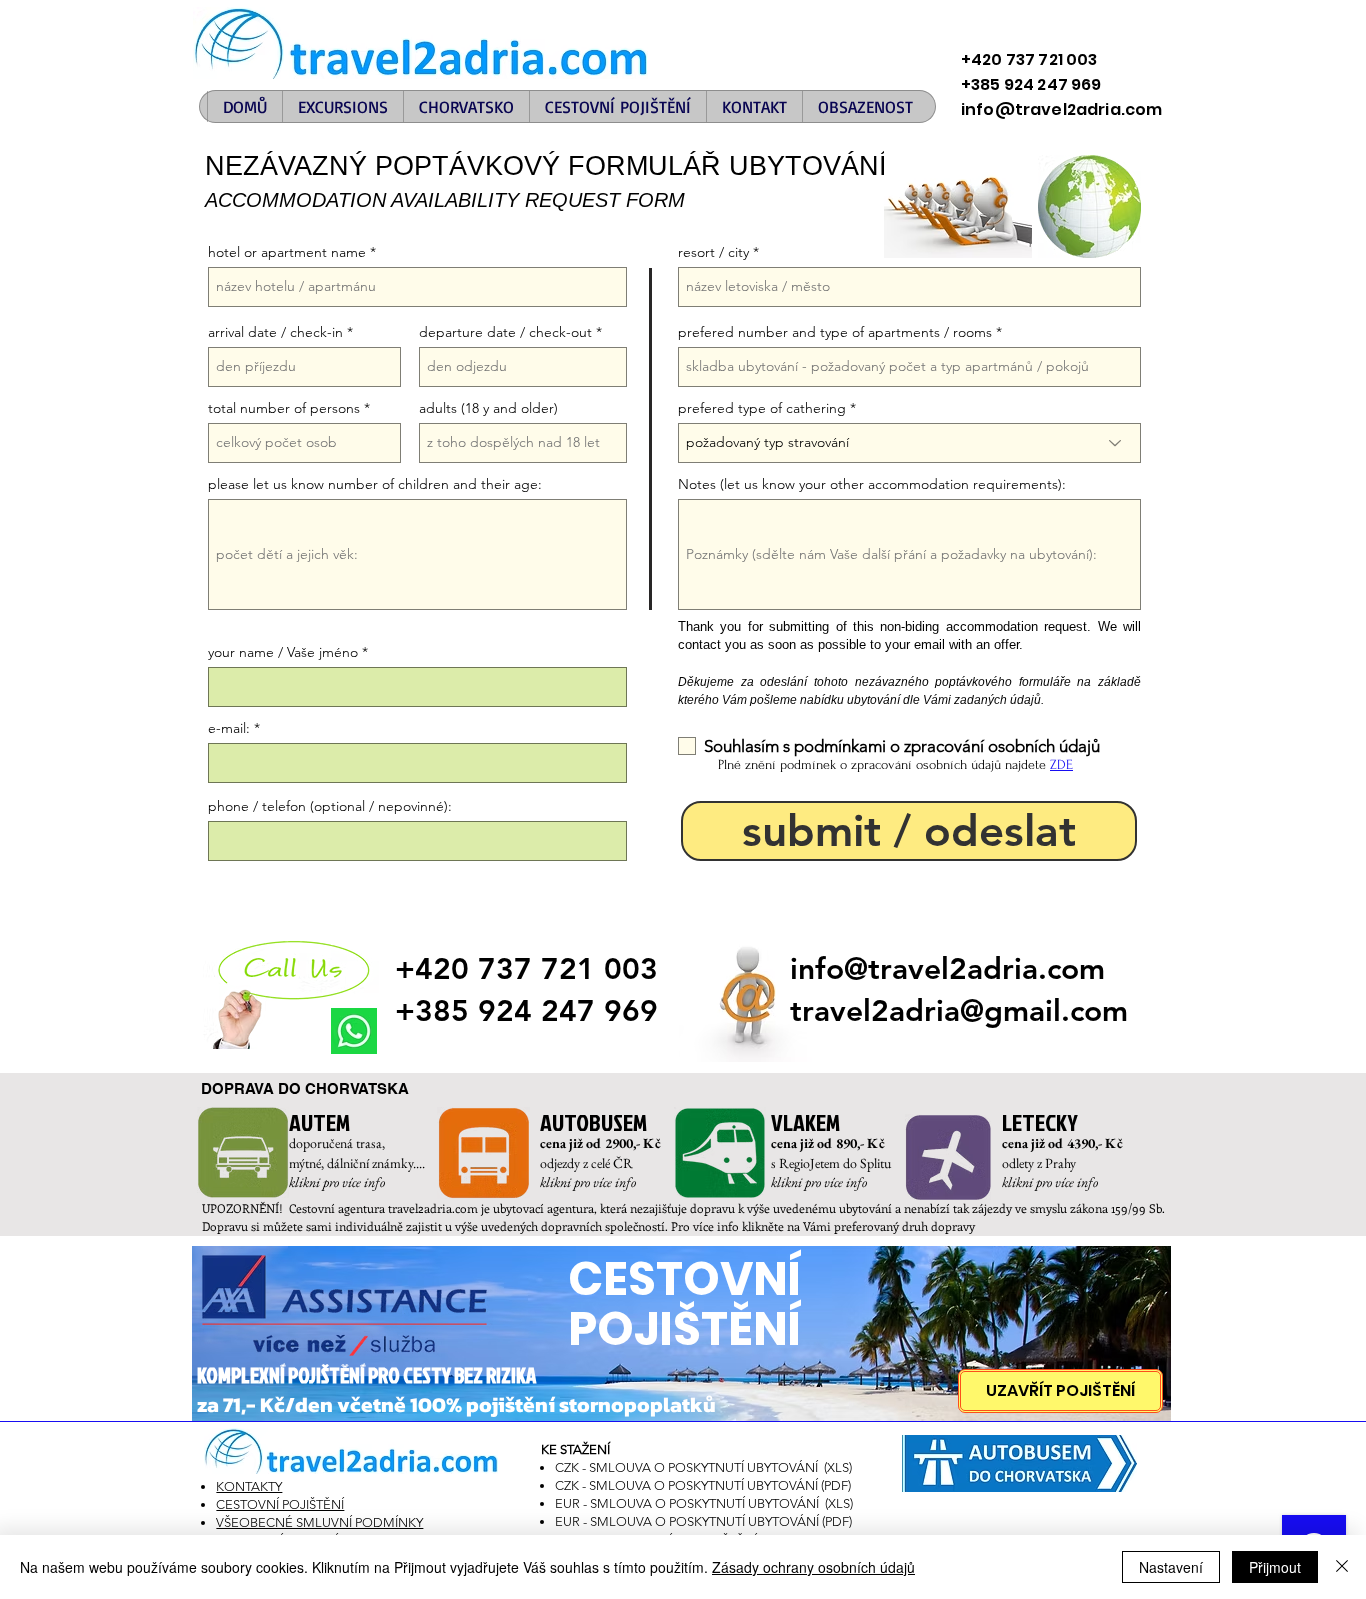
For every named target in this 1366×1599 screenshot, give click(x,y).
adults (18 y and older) (488, 408)
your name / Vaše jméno (283, 652)
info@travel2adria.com (947, 969)
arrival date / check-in (275, 332)
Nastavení (1171, 1567)
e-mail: (229, 728)
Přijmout (1275, 1567)
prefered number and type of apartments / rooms (835, 332)
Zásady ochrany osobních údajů (813, 1567)
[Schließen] (1342, 1567)
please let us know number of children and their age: (375, 484)
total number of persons (284, 408)
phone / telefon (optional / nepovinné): (330, 806)
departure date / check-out (505, 332)
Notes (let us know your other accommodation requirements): (872, 484)
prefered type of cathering (762, 408)
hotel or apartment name (287, 252)
